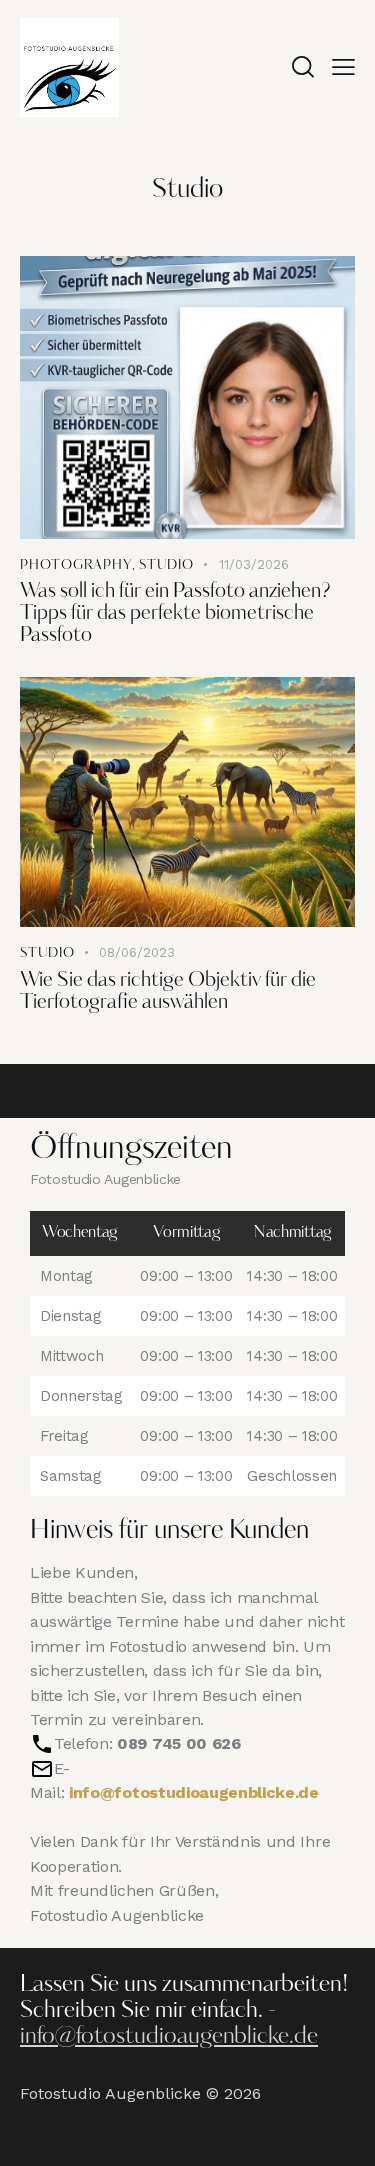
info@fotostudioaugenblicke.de (194, 1792)
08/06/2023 (137, 952)
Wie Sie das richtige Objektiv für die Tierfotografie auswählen (168, 992)
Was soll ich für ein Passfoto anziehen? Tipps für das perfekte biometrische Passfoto (175, 614)
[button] (343, 67)
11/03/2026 (254, 564)
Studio (166, 565)
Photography (76, 565)
